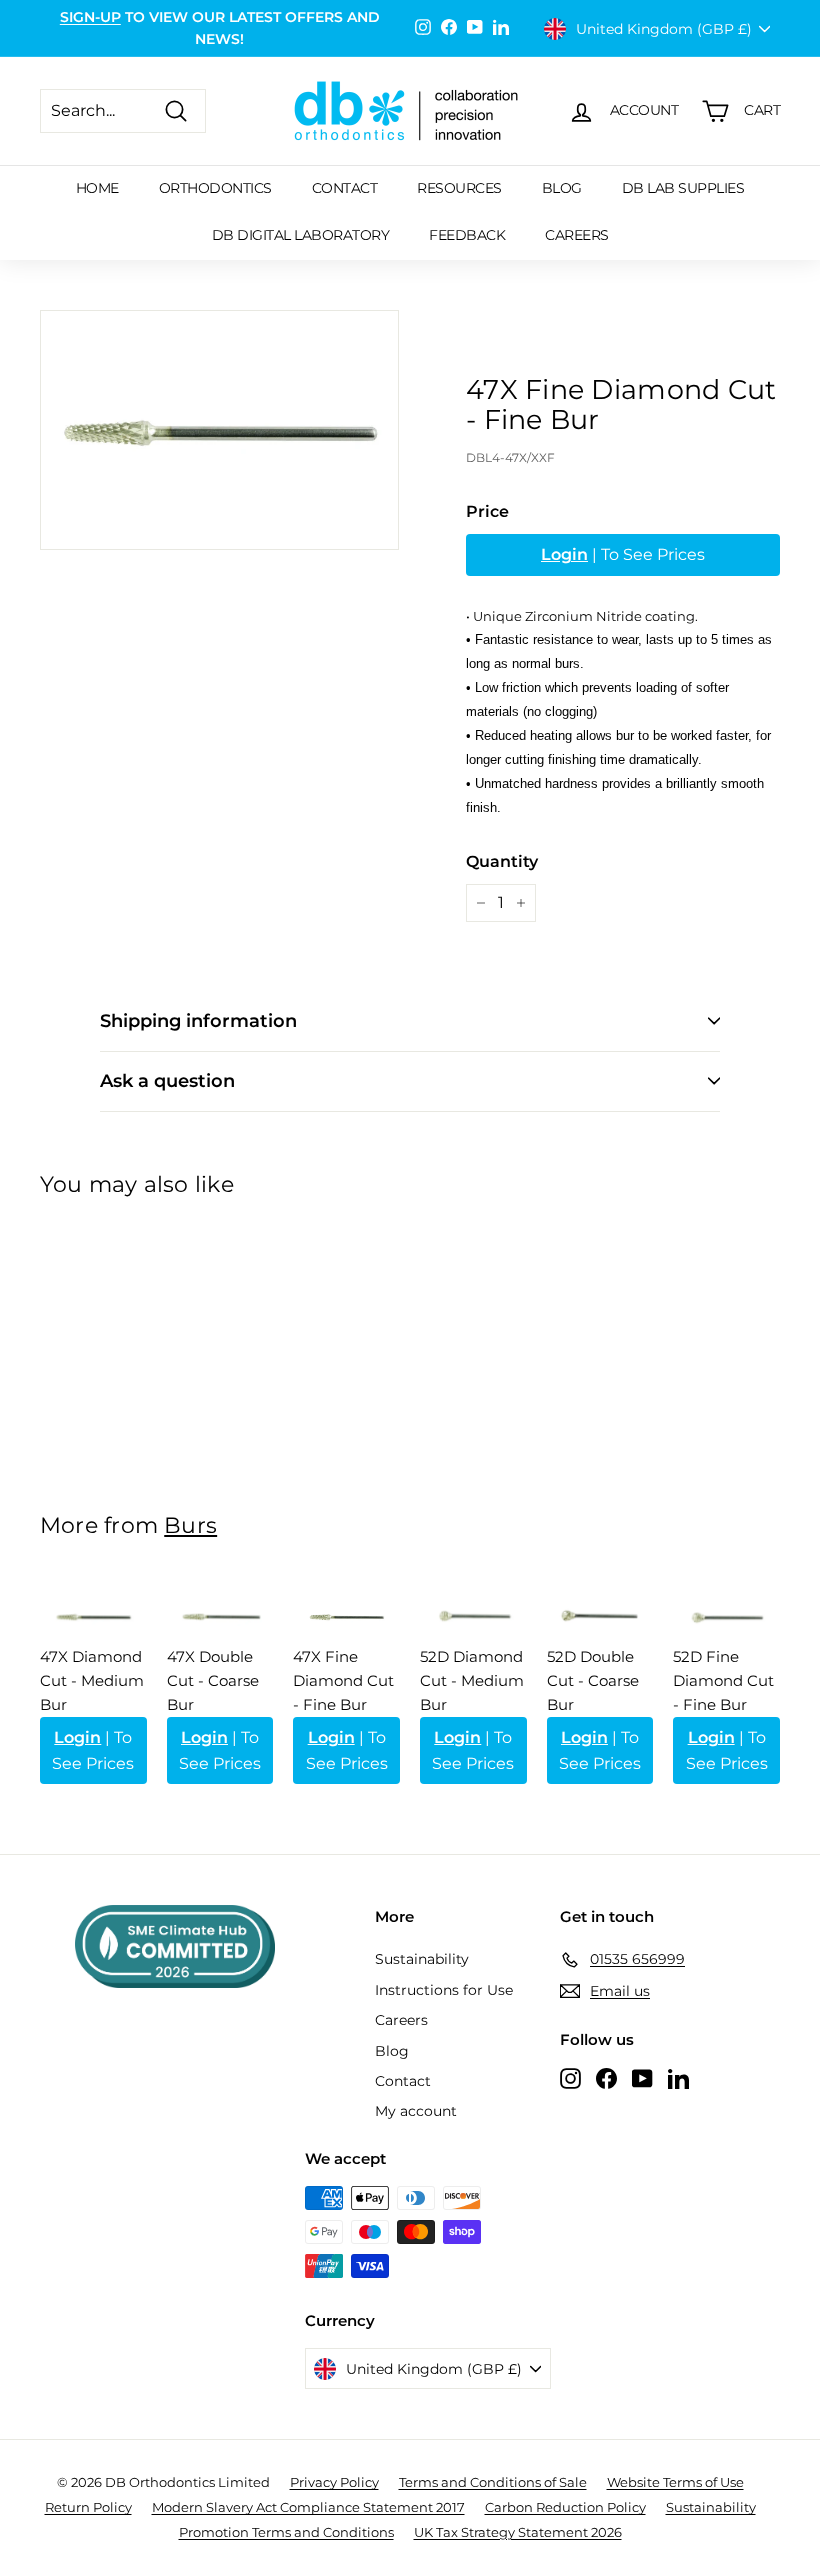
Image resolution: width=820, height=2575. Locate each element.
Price (487, 511)
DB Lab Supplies (683, 188)
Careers (577, 235)
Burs (190, 1525)
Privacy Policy (334, 2482)
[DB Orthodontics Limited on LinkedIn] (678, 2078)
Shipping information (198, 1021)
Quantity (502, 861)
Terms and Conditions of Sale (493, 2482)
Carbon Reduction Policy (565, 2507)
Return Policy (88, 2507)
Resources (459, 188)
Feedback (467, 235)
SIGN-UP (90, 17)
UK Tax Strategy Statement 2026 (518, 2532)
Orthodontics (215, 188)
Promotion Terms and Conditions (286, 2532)
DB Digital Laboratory (301, 235)
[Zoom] (219, 430)
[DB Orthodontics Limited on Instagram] (570, 2078)
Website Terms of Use (675, 2482)
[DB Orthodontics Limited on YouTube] (642, 2078)
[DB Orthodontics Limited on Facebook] (606, 2078)
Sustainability (422, 1959)
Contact (345, 188)
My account (416, 2111)
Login (564, 554)
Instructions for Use (444, 1990)
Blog (562, 188)
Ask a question (167, 1081)
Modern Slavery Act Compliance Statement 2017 (308, 2507)
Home (97, 188)
